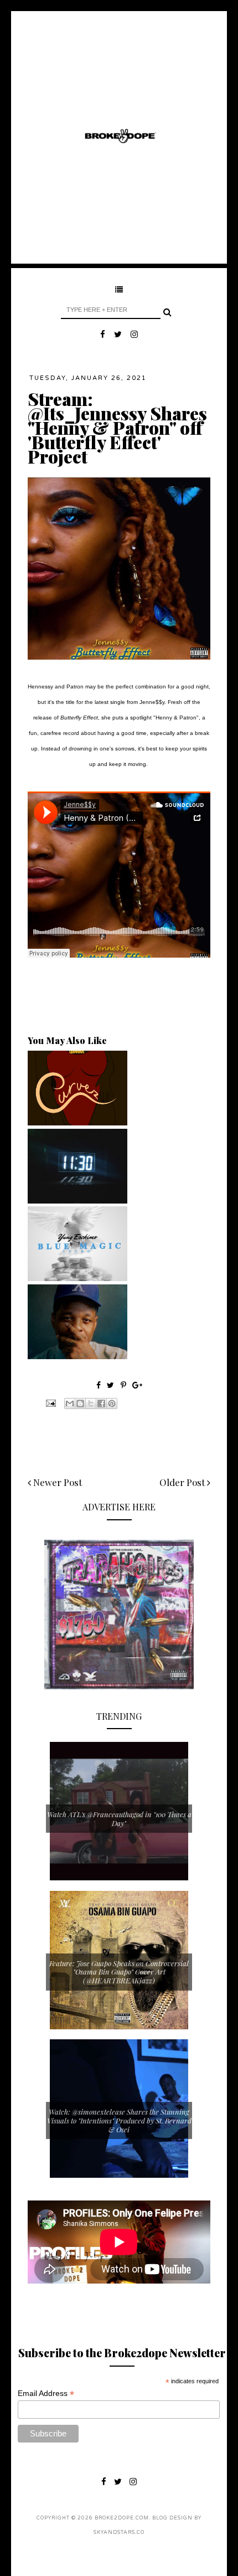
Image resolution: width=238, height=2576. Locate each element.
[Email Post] (50, 1402)
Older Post (183, 1482)
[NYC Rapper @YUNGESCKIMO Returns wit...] (77, 1278)
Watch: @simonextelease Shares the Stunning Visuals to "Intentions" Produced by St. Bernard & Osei (119, 2120)
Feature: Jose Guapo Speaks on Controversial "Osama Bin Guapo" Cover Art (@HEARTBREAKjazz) (119, 1972)
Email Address (46, 2394)
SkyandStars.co (119, 2533)
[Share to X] (91, 1403)
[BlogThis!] (80, 1403)
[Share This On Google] (137, 1385)
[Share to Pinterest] (112, 1403)
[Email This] (70, 1403)
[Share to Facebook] (101, 1403)
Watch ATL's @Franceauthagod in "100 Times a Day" (119, 1819)
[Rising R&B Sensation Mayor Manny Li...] (77, 1201)
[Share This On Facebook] (99, 1385)
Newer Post (56, 1482)
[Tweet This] (112, 1385)
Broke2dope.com (122, 2518)
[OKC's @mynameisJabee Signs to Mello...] (77, 1356)
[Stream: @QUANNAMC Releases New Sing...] (77, 1123)
